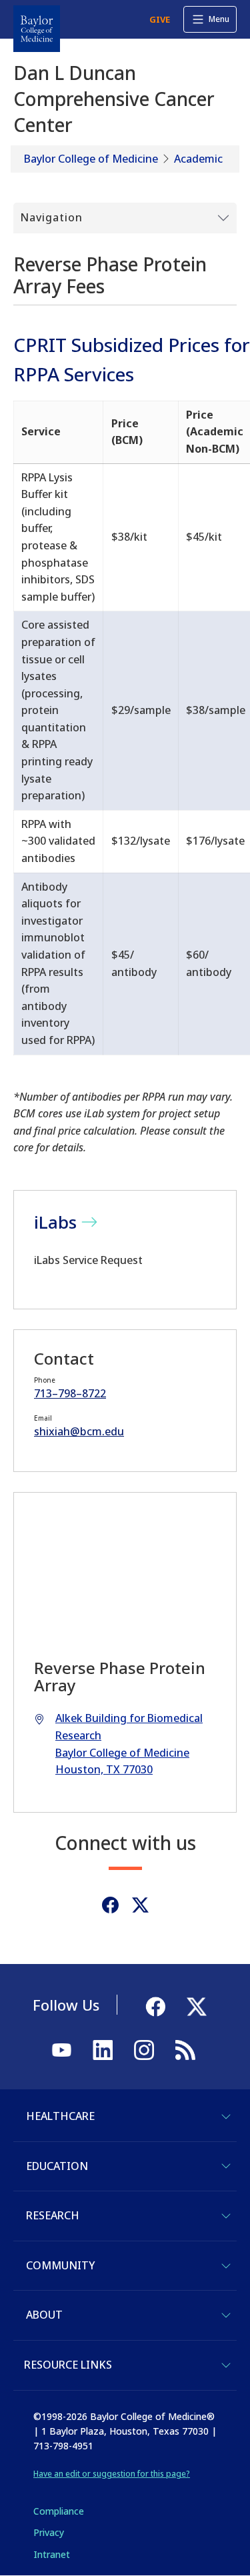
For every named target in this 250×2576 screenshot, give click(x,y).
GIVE (160, 19)
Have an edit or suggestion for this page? (112, 2474)
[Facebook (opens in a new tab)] (110, 1905)
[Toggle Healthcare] (226, 2117)
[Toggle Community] (226, 2266)
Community (60, 2265)
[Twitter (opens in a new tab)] (140, 1905)
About (44, 2315)
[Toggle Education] (226, 2166)
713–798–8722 (70, 1393)
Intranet (52, 2554)
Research (53, 2215)
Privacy (49, 2532)
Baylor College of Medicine (91, 159)
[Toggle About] (226, 2315)
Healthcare (60, 2116)
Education (57, 2166)
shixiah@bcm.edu (79, 1431)
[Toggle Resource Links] (226, 2365)
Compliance (59, 2511)
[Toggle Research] (226, 2216)
